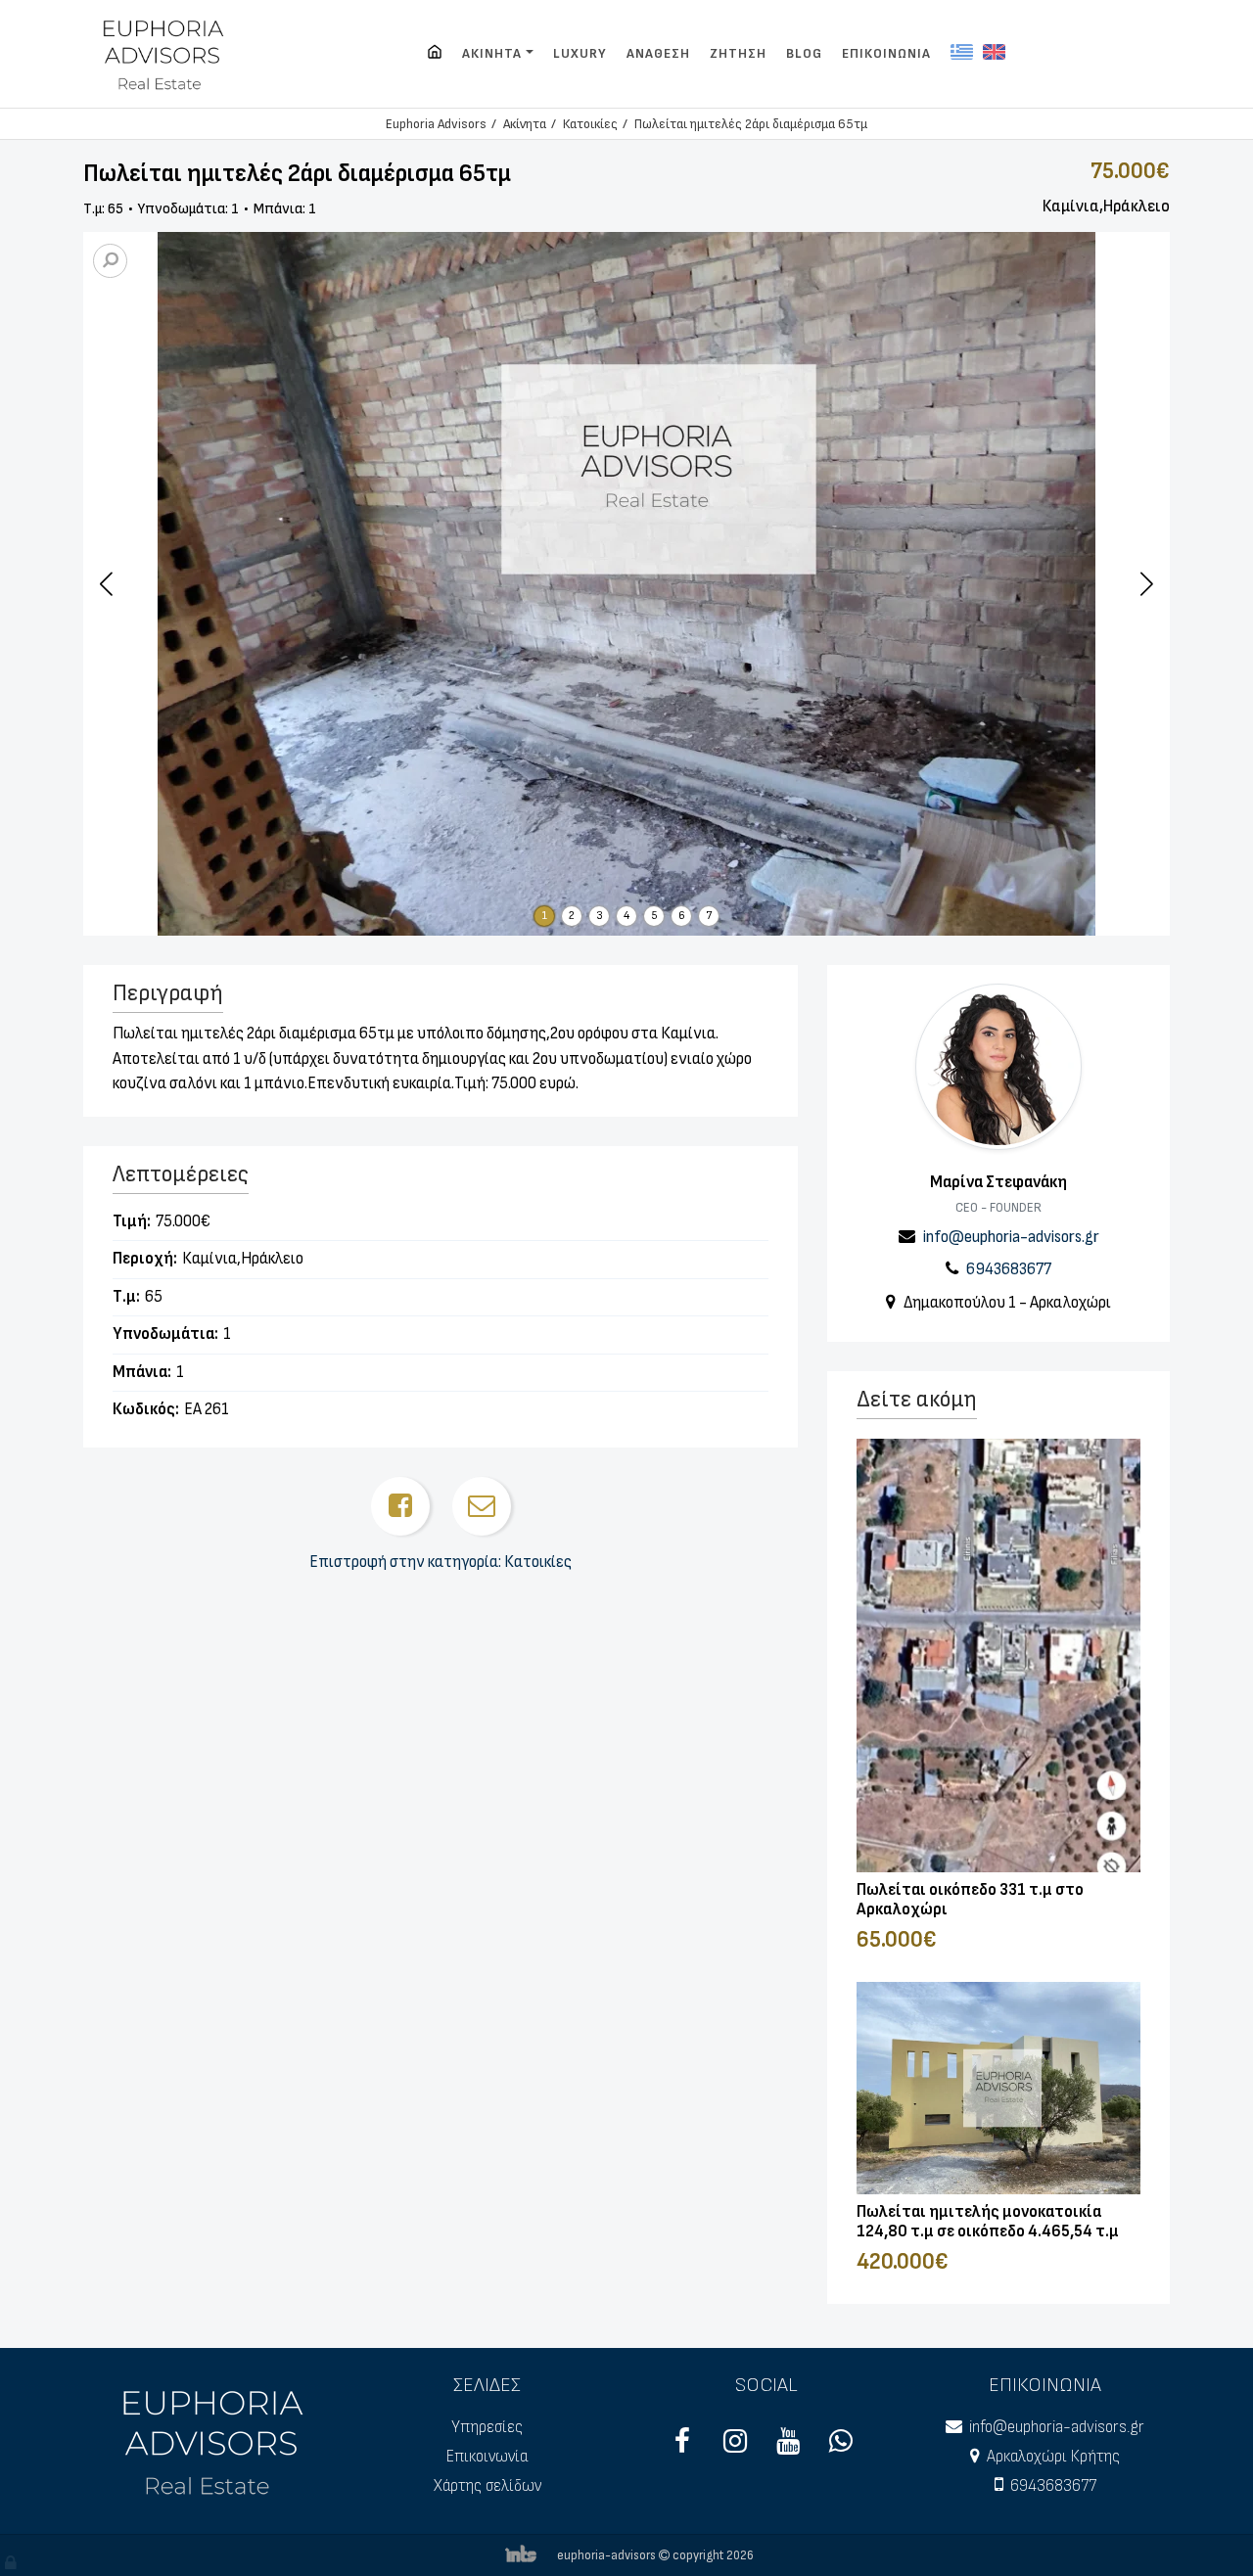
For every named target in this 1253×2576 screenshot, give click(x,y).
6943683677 (1009, 1269)
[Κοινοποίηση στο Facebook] (400, 1506)
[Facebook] (682, 2447)
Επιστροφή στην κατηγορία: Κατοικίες (441, 1562)
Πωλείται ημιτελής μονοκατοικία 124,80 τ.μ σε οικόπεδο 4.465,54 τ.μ (988, 2222)
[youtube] (788, 2447)
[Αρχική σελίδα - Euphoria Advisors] (215, 2440)
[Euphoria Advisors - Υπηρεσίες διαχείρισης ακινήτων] (165, 54)
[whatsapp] (841, 2447)
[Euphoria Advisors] (435, 54)
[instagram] (735, 2447)
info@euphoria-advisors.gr (1011, 1237)
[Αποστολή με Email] (482, 1506)
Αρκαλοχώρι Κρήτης (1053, 2457)
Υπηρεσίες (487, 2427)
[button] (1147, 583)
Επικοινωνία (487, 2457)
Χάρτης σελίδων (487, 2486)
